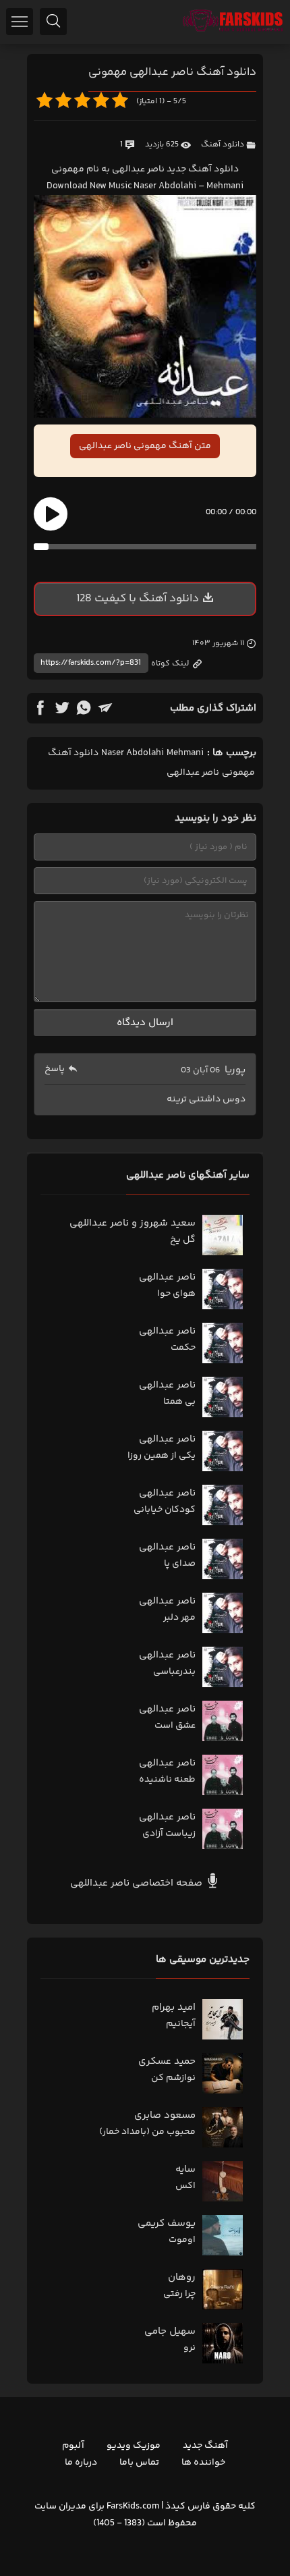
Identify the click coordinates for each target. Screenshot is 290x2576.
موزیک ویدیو (134, 2446)
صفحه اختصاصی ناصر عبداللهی (138, 1883)
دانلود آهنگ (223, 145)
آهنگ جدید (205, 2446)
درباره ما (81, 2463)
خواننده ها (203, 2463)
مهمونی (238, 773)
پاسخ (55, 1069)
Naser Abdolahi (133, 753)
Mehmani (185, 753)
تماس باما (139, 2463)
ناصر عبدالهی (193, 773)
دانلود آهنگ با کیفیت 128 (138, 599)
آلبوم (73, 2446)
